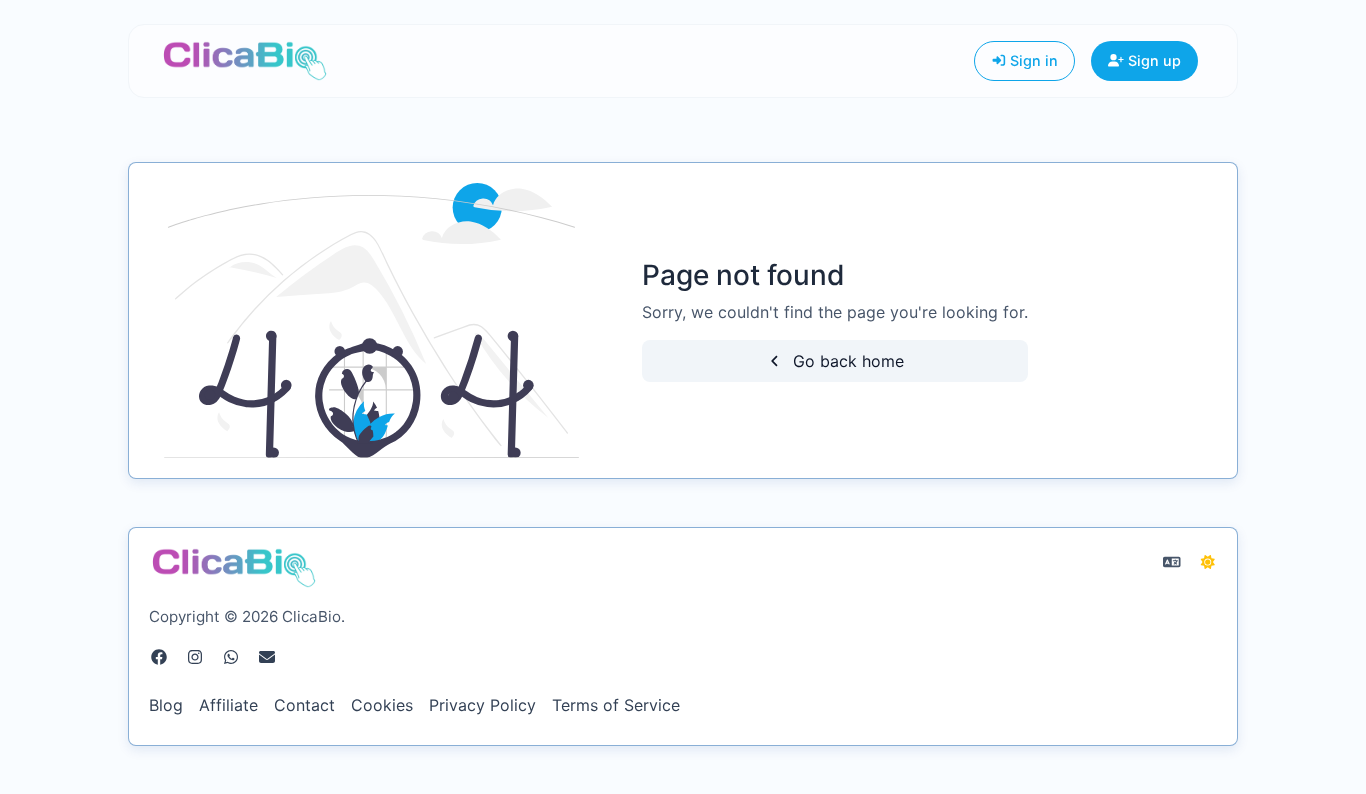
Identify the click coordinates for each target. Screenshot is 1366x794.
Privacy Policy (482, 705)
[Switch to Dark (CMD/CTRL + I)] (1208, 562)
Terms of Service (616, 705)
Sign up (1152, 60)
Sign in (1032, 60)
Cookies (382, 705)
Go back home (846, 361)
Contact (304, 705)
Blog (166, 705)
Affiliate (228, 705)
